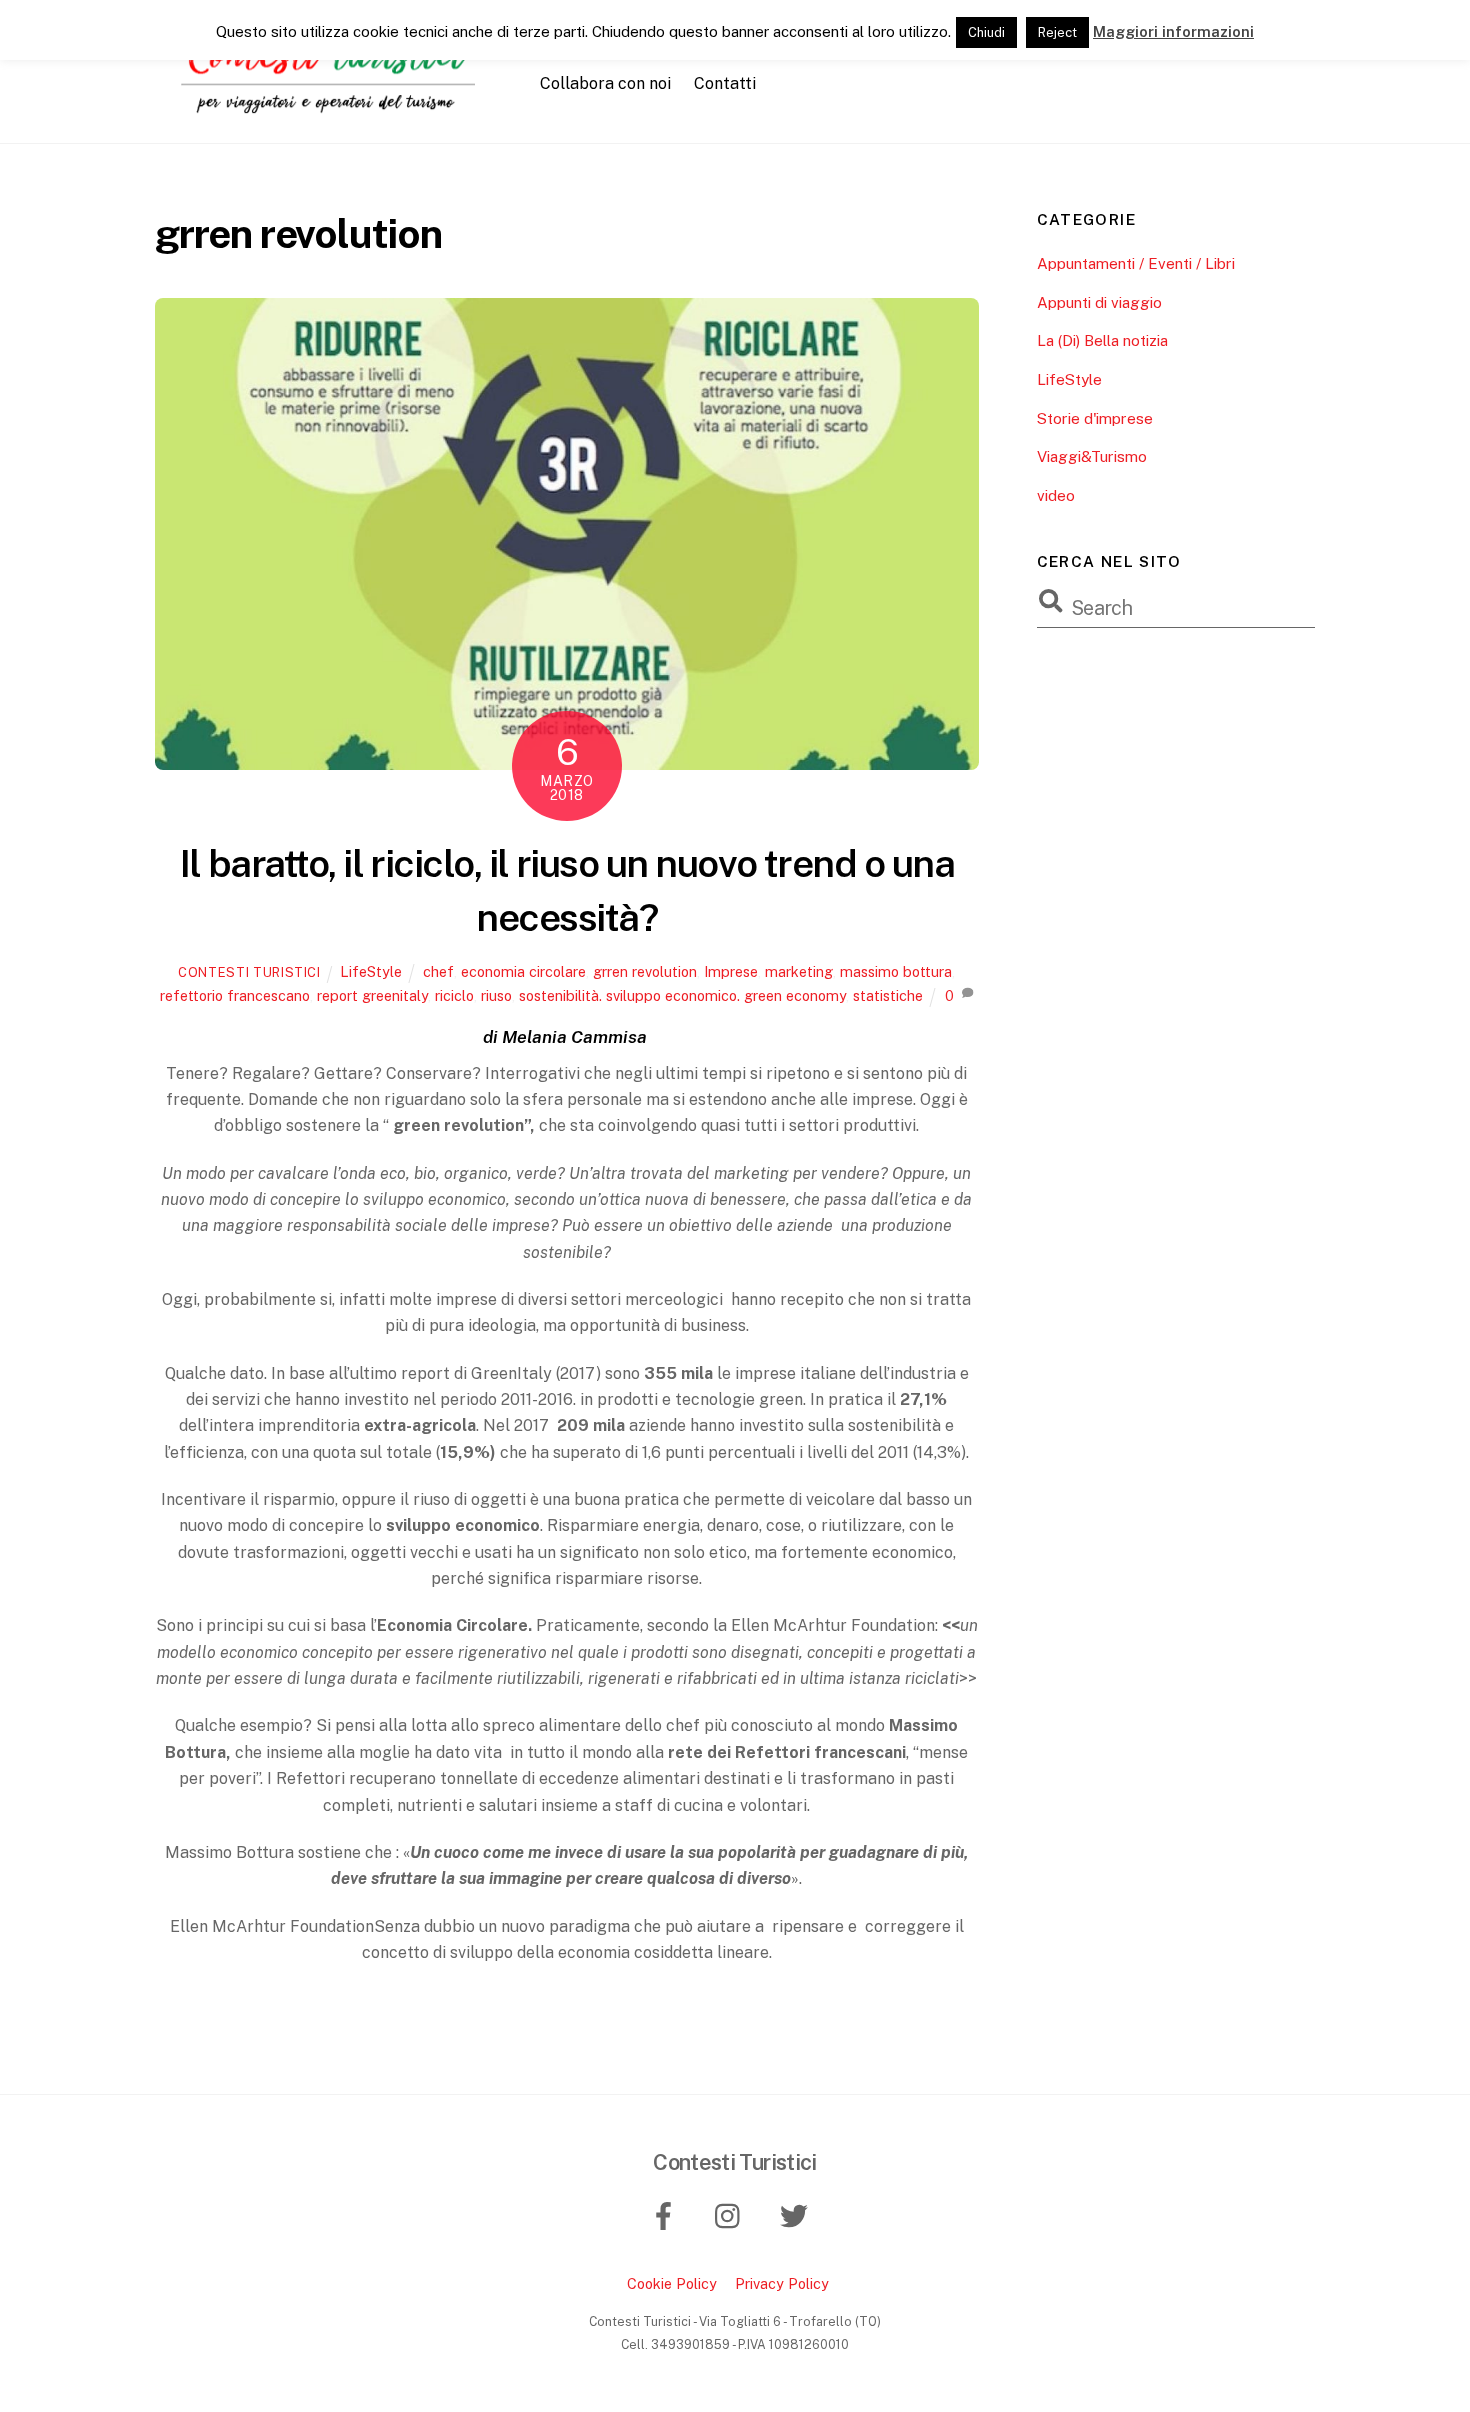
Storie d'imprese (1095, 418)
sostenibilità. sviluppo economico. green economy (682, 995)
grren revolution (645, 971)
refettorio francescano (235, 995)
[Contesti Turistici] (335, 105)
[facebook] (667, 2214)
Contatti (725, 83)
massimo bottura (896, 971)
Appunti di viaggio (1099, 302)
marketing (799, 971)
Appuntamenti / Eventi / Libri (1136, 263)
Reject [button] (1057, 32)
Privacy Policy (782, 2283)
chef (438, 971)
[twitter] (797, 2214)
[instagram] (732, 2214)
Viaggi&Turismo (1092, 456)
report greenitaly (372, 995)
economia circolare (523, 971)
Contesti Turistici (249, 972)
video (1056, 495)
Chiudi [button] (986, 32)
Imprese (731, 971)
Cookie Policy (672, 2283)
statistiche (888, 995)
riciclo (454, 995)
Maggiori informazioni (1173, 31)
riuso (496, 995)
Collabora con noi (605, 83)
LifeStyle (371, 971)
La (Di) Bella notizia (1102, 340)
